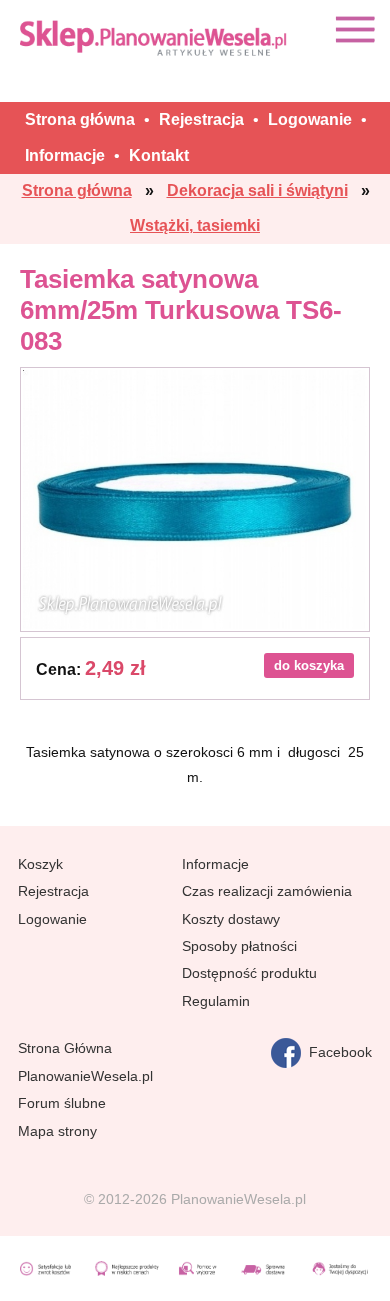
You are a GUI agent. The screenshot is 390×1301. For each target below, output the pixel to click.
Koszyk (40, 864)
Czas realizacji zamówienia (267, 891)
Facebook (336, 1052)
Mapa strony (57, 1131)
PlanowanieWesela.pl (85, 1076)
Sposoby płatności (239, 946)
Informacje (215, 864)
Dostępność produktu (249, 973)
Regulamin (216, 1001)
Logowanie (52, 919)
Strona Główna (65, 1048)
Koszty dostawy (231, 919)
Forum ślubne (62, 1103)
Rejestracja (53, 891)
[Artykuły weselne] (155, 37)
